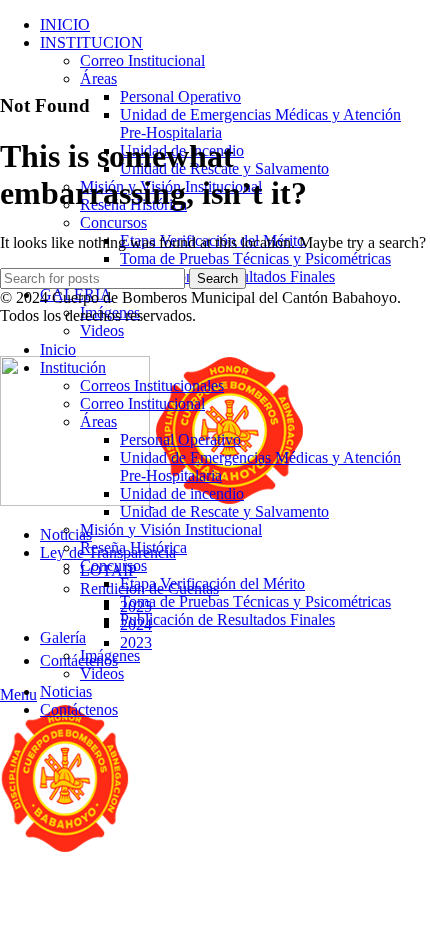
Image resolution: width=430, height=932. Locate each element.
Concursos (113, 222)
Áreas (98, 78)
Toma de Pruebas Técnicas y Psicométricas (255, 258)
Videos (102, 330)
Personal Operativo (180, 96)
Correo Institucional (142, 60)
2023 (136, 642)
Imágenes (110, 655)
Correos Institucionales (152, 385)
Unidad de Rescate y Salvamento (224, 511)
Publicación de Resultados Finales (227, 619)
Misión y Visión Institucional (171, 529)
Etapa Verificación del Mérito (212, 583)
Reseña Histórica (133, 547)
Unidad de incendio (182, 493)
